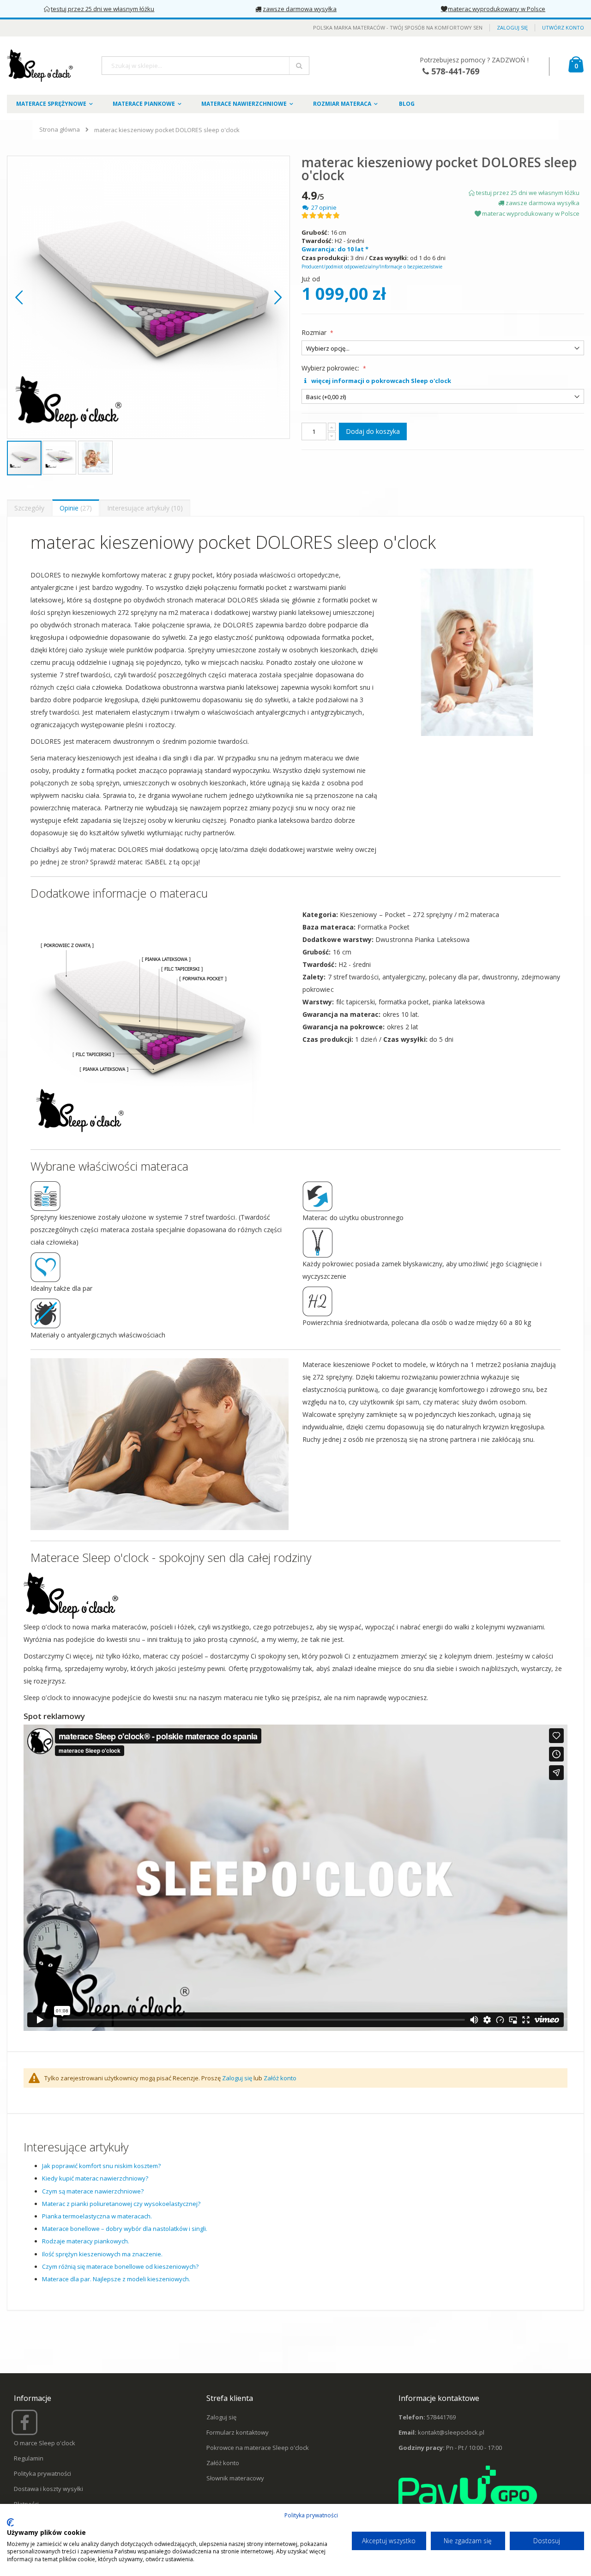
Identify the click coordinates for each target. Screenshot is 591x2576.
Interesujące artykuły (144, 508)
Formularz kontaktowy (238, 2432)
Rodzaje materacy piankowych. (86, 2241)
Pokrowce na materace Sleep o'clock (258, 2448)
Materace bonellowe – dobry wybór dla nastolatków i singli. (125, 2229)
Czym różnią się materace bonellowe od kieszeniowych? (120, 2266)
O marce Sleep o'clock (45, 2443)
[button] (19, 297)
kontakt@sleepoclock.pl (451, 2432)
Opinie (75, 508)
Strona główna (60, 129)
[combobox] (205, 66)
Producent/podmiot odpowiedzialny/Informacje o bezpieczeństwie (372, 267)
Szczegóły (29, 508)
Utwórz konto (563, 27)
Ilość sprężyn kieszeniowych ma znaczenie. (102, 2254)
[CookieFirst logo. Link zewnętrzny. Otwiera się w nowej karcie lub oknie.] (10, 2522)
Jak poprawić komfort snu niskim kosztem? (101, 2166)
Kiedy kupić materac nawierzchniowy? (95, 2178)
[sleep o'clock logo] (41, 66)
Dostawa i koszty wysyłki (48, 2489)
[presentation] (29, 508)
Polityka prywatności (42, 2473)
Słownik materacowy (235, 2478)
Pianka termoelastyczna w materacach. (97, 2216)
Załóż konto (280, 2078)
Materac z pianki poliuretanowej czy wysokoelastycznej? (121, 2204)
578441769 (441, 2417)
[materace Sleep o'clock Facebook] (26, 2426)
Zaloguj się (512, 27)
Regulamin (29, 2458)
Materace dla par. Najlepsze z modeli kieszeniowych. (116, 2279)
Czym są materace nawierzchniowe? (93, 2191)
